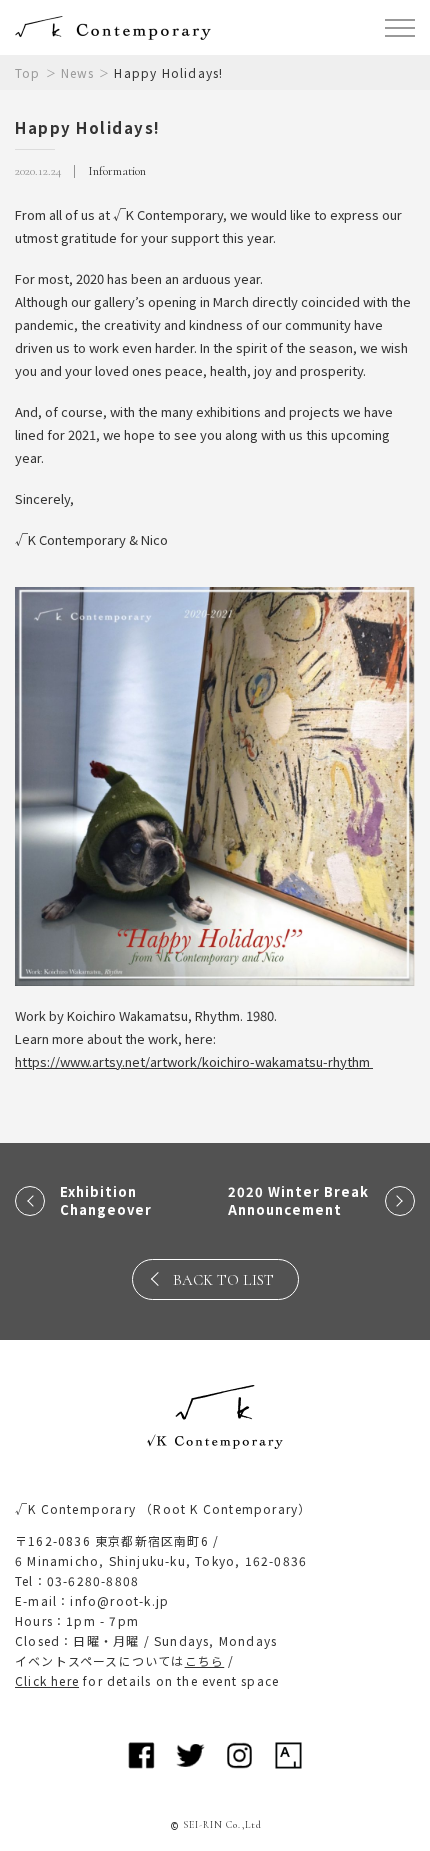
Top (28, 72)
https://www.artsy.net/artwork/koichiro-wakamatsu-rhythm (194, 1061)
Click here (47, 1680)
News (78, 72)
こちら (205, 1660)
